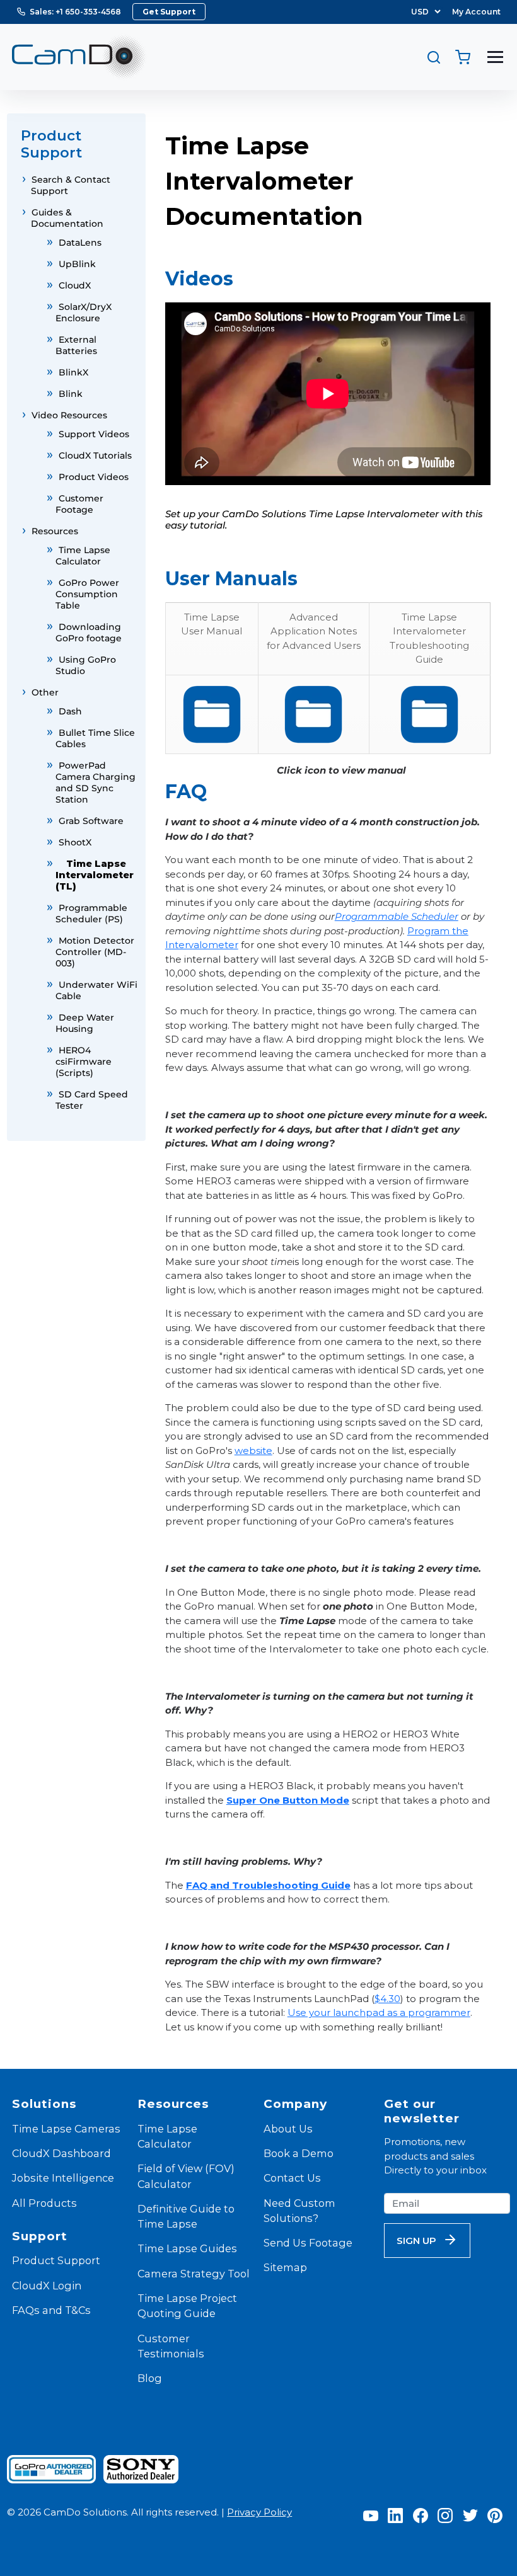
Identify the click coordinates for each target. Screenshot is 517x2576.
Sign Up (416, 2241)
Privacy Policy (259, 2512)
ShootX (75, 842)
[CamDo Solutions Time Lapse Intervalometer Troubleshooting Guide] (429, 714)
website (253, 1451)
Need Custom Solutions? (299, 2211)
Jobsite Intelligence (63, 2178)
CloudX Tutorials (95, 455)
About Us (288, 2129)
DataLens (80, 243)
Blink (71, 394)
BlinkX (73, 372)
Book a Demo (299, 2153)
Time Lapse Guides (187, 2248)
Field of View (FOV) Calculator (186, 2176)
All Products (44, 2203)
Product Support (56, 2260)
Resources (55, 531)
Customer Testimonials (171, 2346)
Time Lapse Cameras (66, 2129)
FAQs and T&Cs (51, 2310)
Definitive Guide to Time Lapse (186, 2216)
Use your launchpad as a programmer (379, 2012)
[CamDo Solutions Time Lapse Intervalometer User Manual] (212, 714)
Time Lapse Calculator (167, 2136)
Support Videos (94, 434)
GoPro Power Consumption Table (87, 594)
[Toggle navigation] (495, 57)
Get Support (169, 12)
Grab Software (91, 821)
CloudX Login (47, 2286)
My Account (476, 12)
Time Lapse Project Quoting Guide (187, 2306)
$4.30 (387, 1999)
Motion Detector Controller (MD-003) (95, 952)
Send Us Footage (308, 2243)
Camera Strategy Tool (194, 2274)
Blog (150, 2378)
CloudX (75, 285)
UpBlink (77, 264)
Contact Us (292, 2178)
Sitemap (285, 2267)
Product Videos (94, 477)
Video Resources (69, 415)
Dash (70, 711)
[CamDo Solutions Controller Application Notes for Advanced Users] (314, 714)
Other (45, 692)
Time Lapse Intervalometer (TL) (95, 875)
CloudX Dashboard (61, 2153)
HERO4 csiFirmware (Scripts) (84, 1062)
